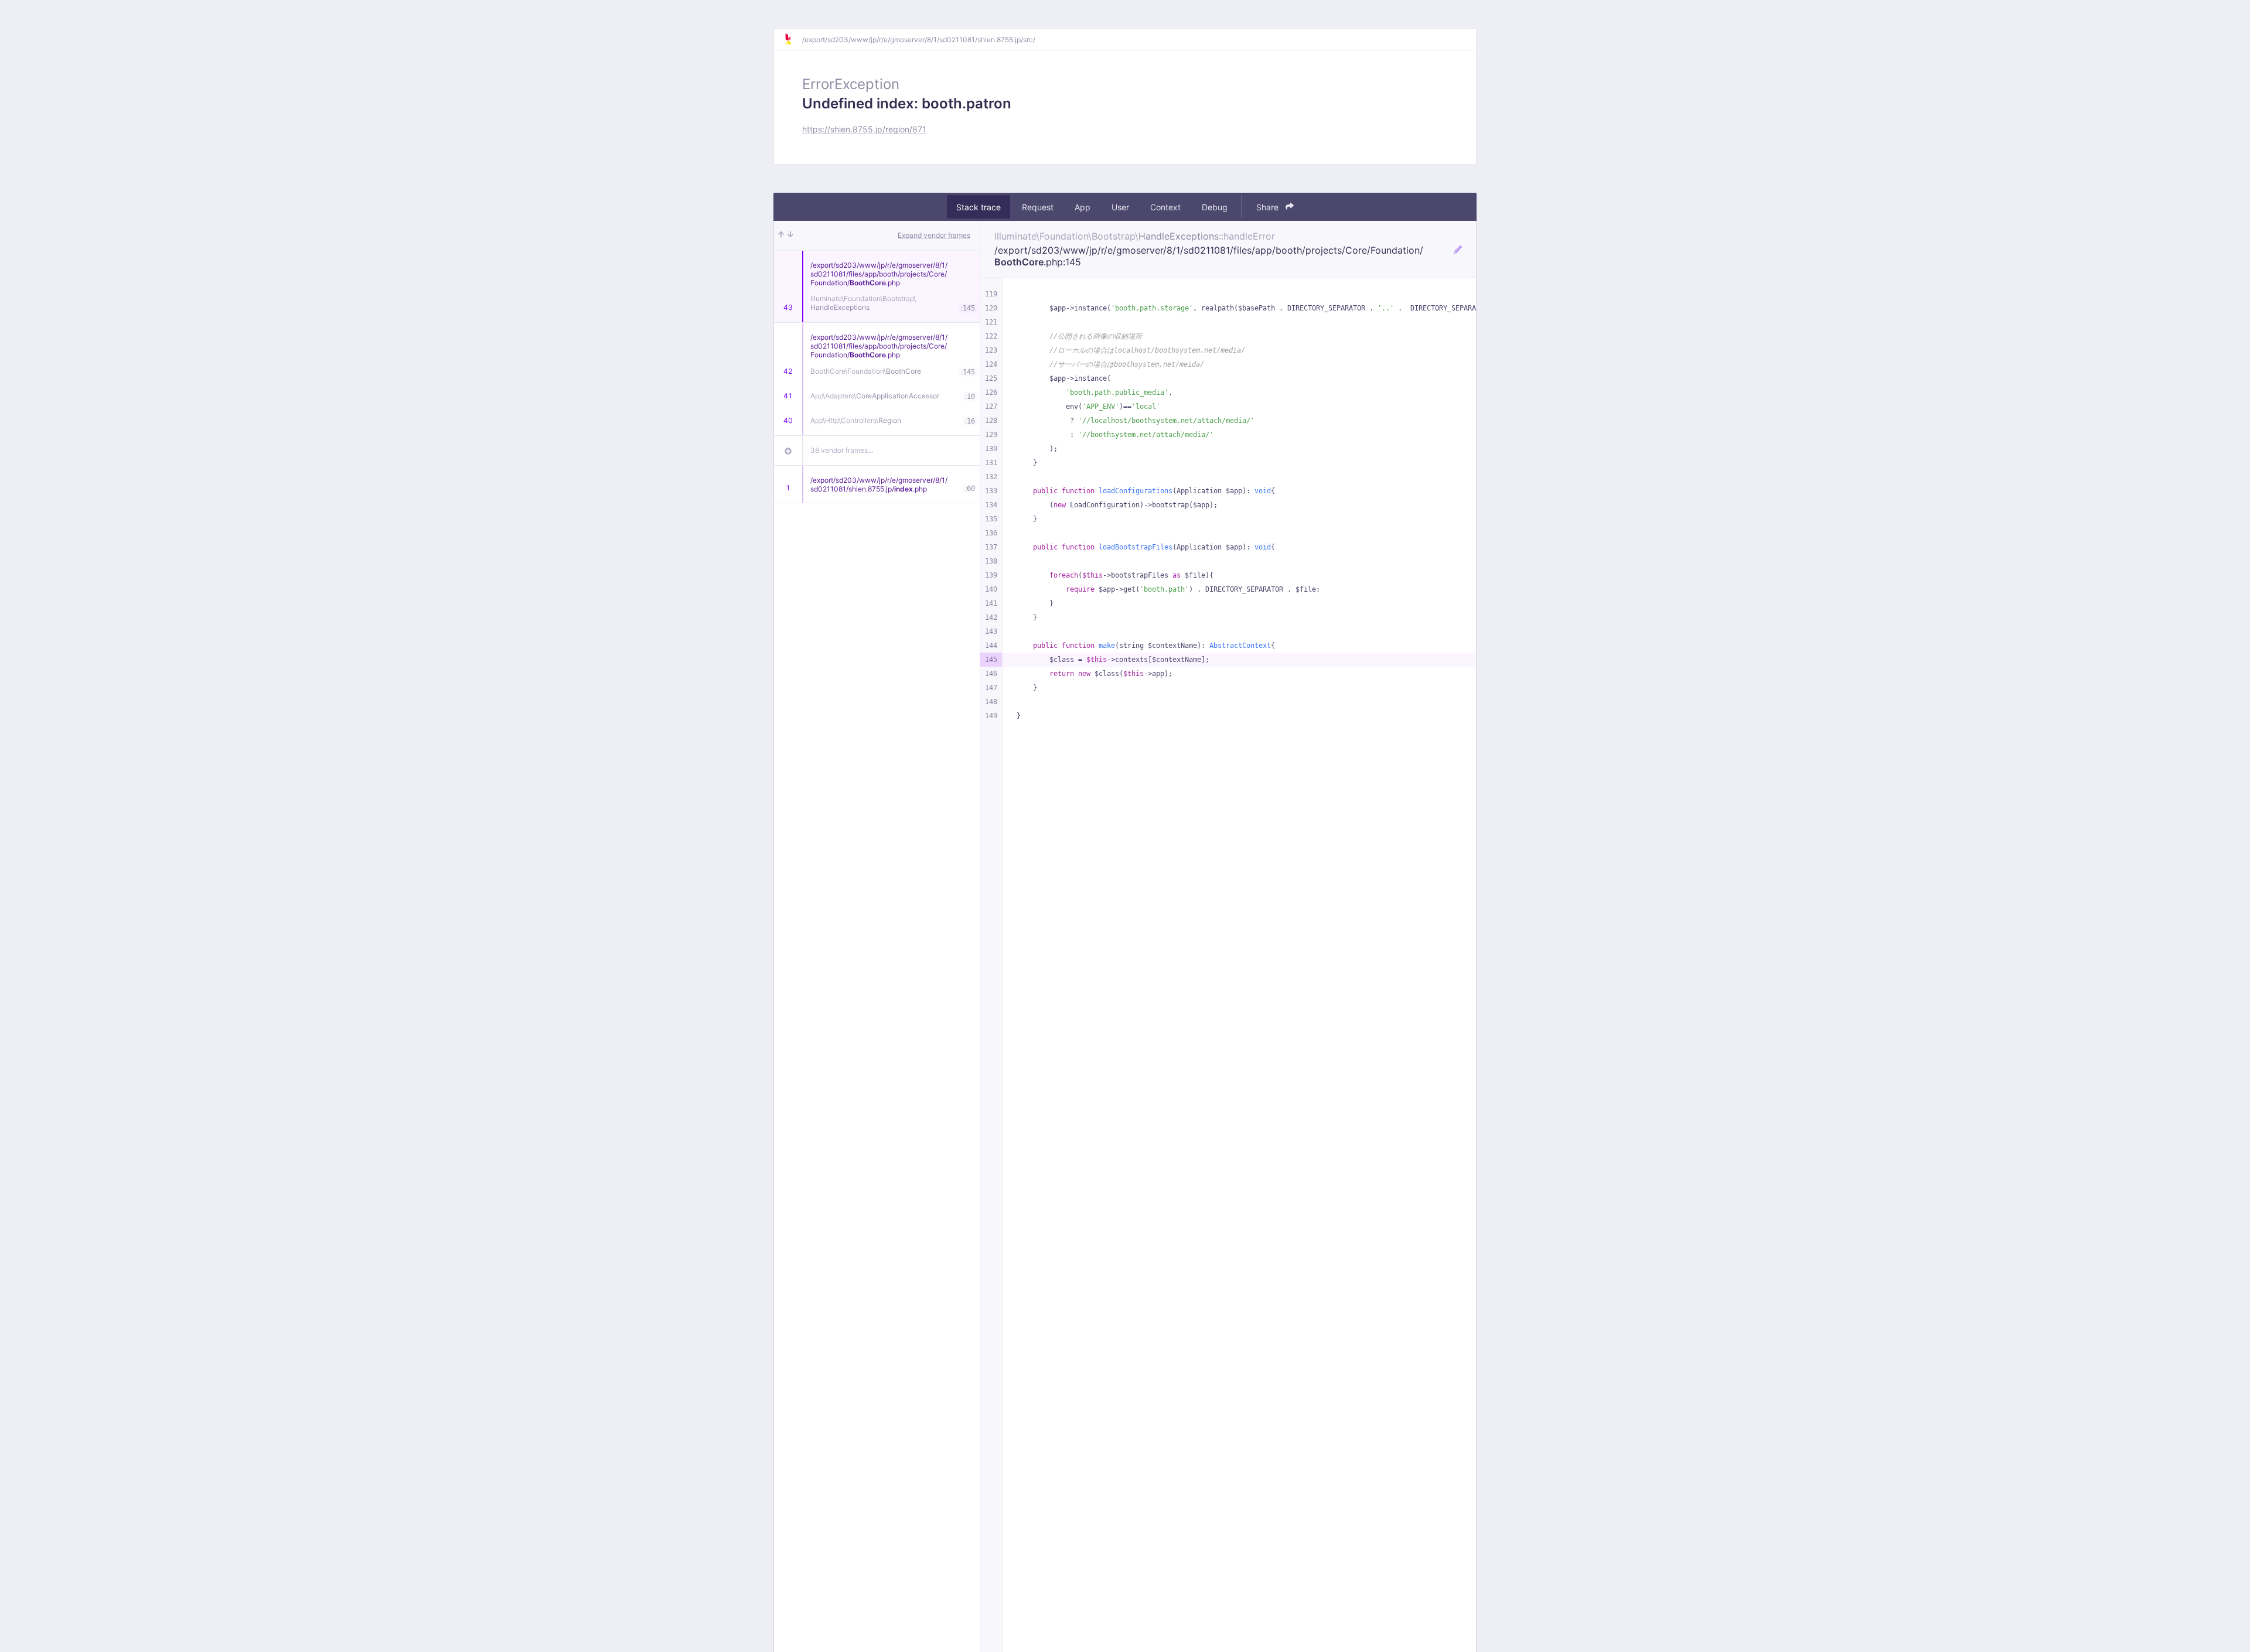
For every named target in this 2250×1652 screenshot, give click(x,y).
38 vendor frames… (842, 450)
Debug (1215, 207)
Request (1038, 207)
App (1083, 207)
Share (1269, 207)
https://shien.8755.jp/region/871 (864, 129)
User (1120, 207)
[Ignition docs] (793, 39)
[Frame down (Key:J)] (790, 235)
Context (1165, 207)
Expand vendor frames (934, 235)
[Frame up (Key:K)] (781, 235)
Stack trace (979, 207)
